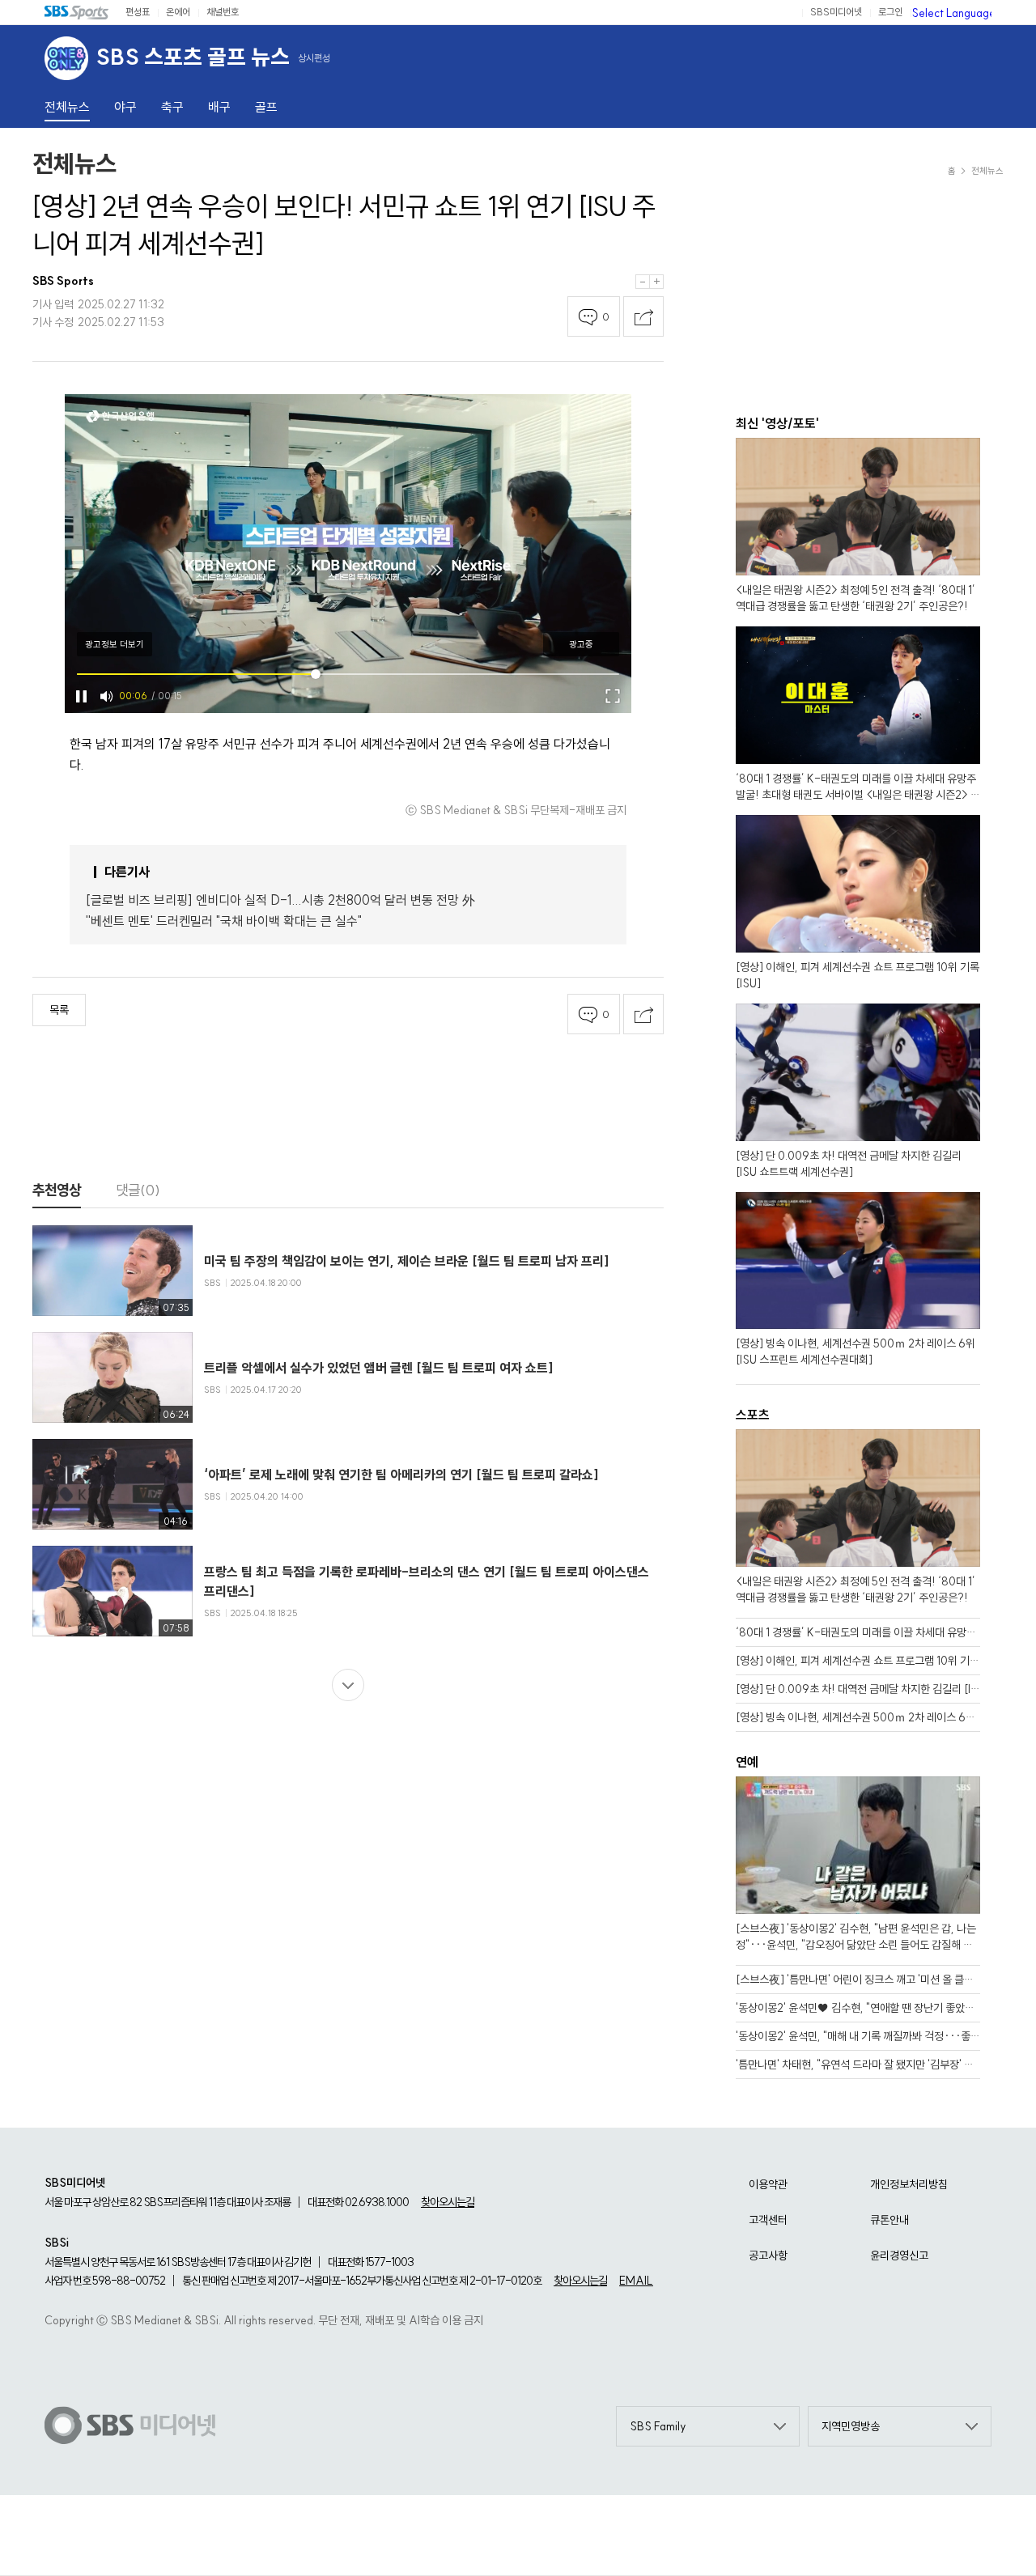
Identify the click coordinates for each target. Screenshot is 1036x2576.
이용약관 (768, 2184)
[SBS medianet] (130, 2426)
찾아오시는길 (448, 2202)
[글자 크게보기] (656, 282)
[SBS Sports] (77, 12)
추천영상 (57, 1190)
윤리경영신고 (899, 2256)
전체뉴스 (74, 163)
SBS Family (658, 2426)
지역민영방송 (851, 2426)
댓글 (138, 1190)
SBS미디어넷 (836, 12)
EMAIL (636, 2281)
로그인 (890, 12)
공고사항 (768, 2256)
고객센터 (768, 2220)
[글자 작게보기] (643, 282)
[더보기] (348, 1685)
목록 (59, 1010)
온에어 (178, 12)
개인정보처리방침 (909, 2184)
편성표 (138, 12)
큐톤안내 (890, 2220)
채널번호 (223, 12)
